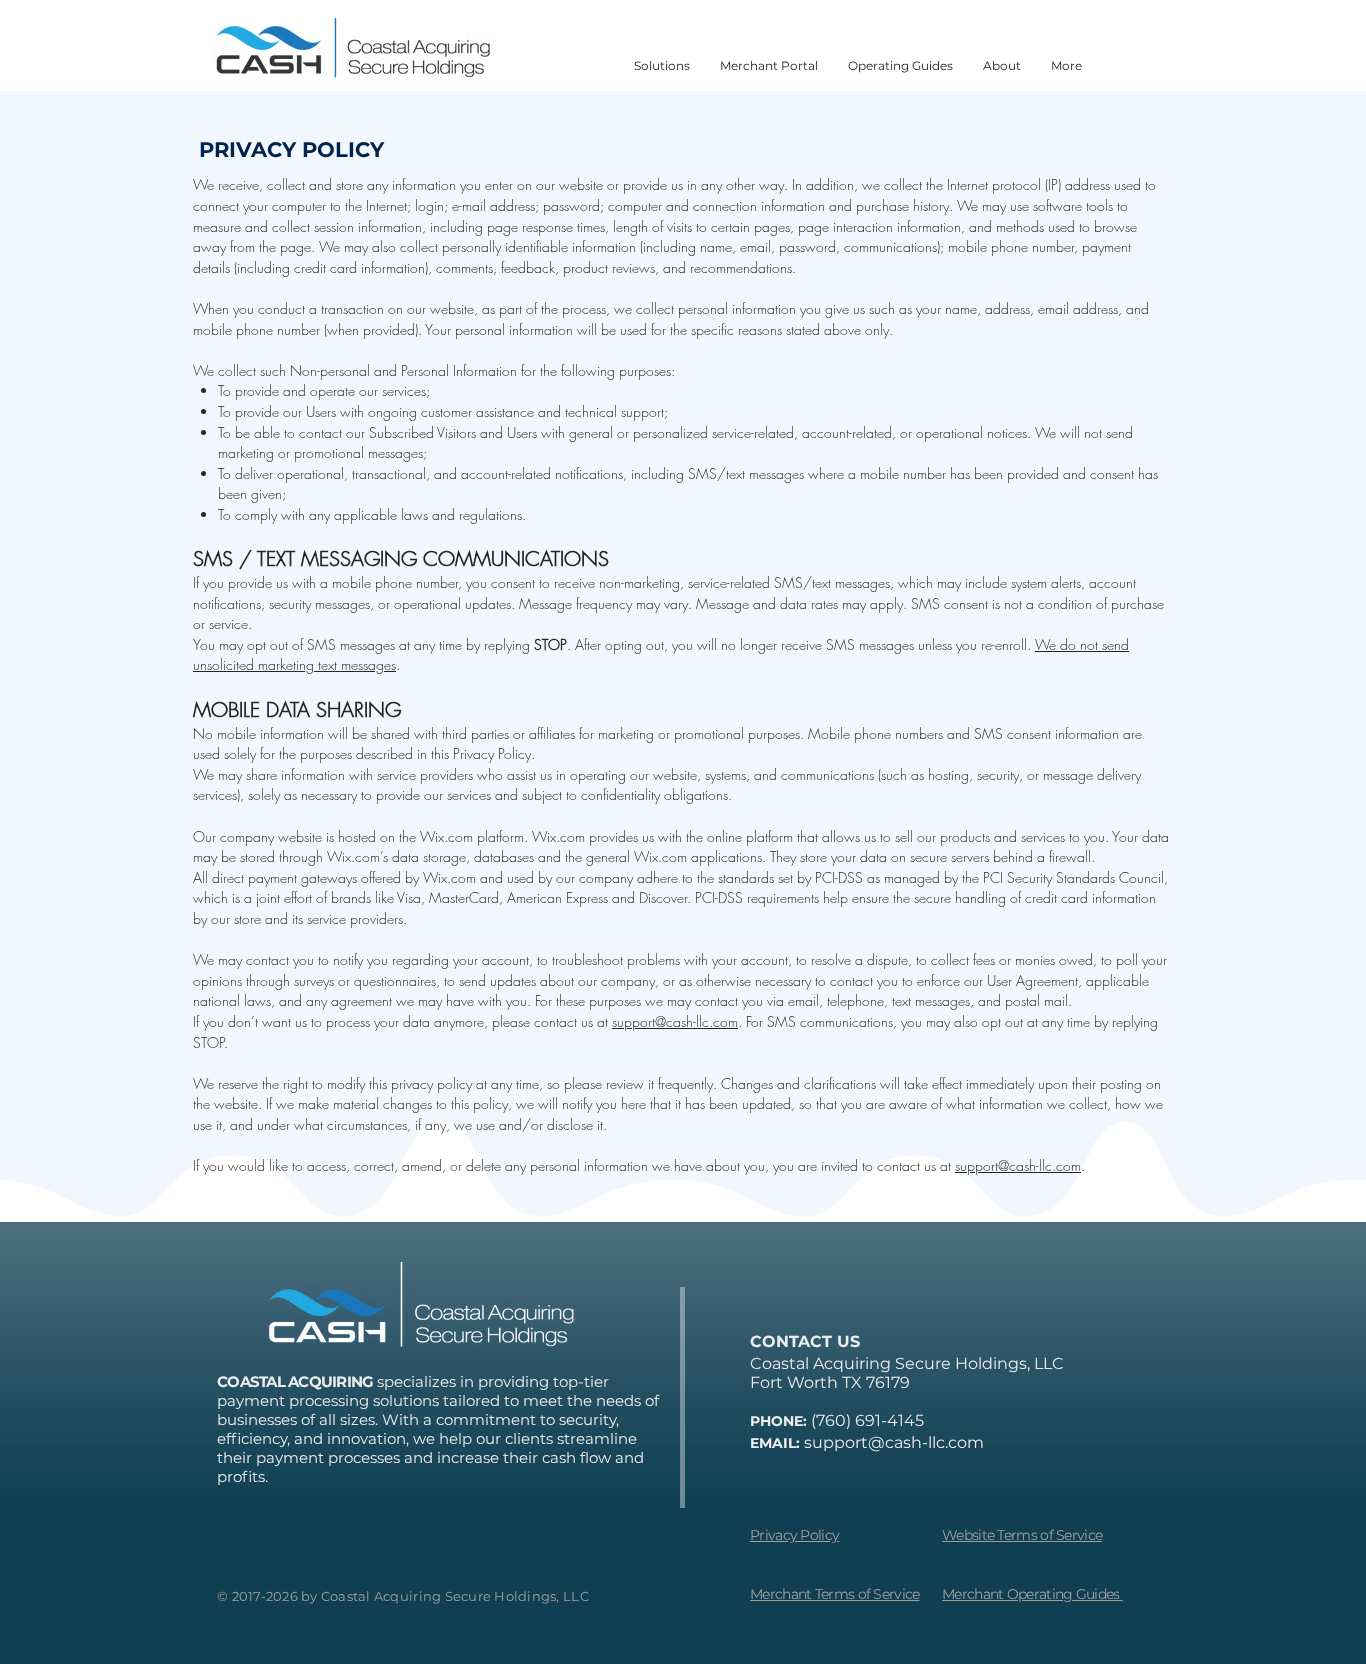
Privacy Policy (794, 1535)
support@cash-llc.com (675, 1021)
